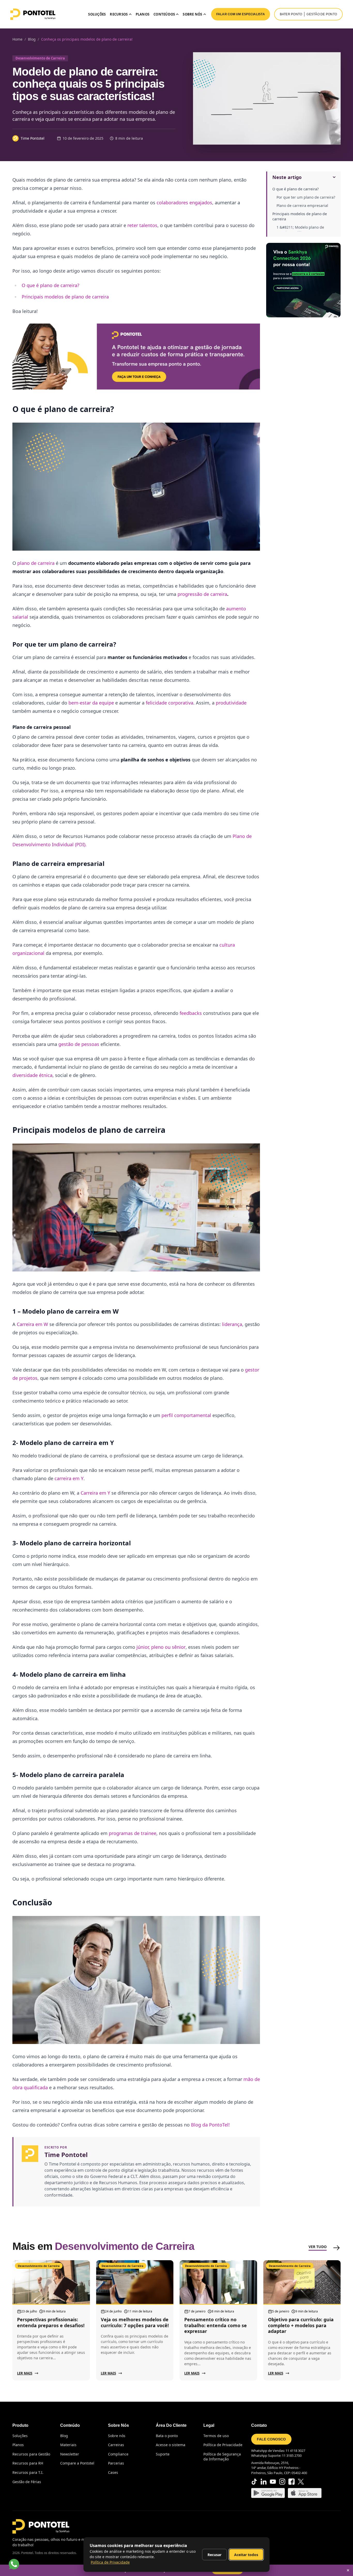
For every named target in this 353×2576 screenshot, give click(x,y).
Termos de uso (216, 2436)
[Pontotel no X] (301, 2482)
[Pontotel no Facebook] (291, 2482)
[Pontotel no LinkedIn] (264, 2482)
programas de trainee (133, 1833)
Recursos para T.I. (28, 2472)
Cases (113, 2472)
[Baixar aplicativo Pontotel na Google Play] (268, 2493)
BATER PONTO (291, 14)
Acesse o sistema (171, 2445)
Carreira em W (32, 1324)
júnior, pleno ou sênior (161, 1647)
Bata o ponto (167, 2436)
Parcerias (116, 2463)
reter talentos (142, 225)
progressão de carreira (202, 594)
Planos (143, 14)
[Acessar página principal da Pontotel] (41, 2526)
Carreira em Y (95, 1493)
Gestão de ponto (322, 14)
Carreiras (116, 2445)
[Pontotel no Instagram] (282, 2482)
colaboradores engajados (184, 203)
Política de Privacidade (223, 2445)
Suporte (163, 2454)
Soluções (97, 14)
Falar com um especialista (241, 14)
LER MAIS (25, 2373)
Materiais (68, 2445)
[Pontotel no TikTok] (254, 2482)
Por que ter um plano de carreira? (306, 197)
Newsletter (70, 2454)
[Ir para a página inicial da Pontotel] (33, 14)
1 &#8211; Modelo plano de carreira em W (300, 230)
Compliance (118, 2454)
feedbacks (191, 1013)
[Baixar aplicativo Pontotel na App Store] (305, 2493)
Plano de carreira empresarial (302, 205)
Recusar (214, 2555)
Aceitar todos (246, 2555)
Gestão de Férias (27, 2482)
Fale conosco (271, 2439)
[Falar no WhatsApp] (14, 2564)
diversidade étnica (32, 1075)
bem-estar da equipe (91, 703)
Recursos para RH (28, 2463)
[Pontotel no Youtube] (273, 2482)
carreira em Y (69, 1478)
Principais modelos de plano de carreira (300, 216)
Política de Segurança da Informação (222, 2457)
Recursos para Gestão (31, 2454)
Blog (64, 2436)
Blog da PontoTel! (210, 2125)
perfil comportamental (186, 1415)
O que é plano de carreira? (296, 189)
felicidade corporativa (170, 703)
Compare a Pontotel (77, 2463)
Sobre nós (117, 2436)
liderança (232, 1324)
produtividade (231, 703)
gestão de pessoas (79, 1044)
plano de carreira (36, 563)
